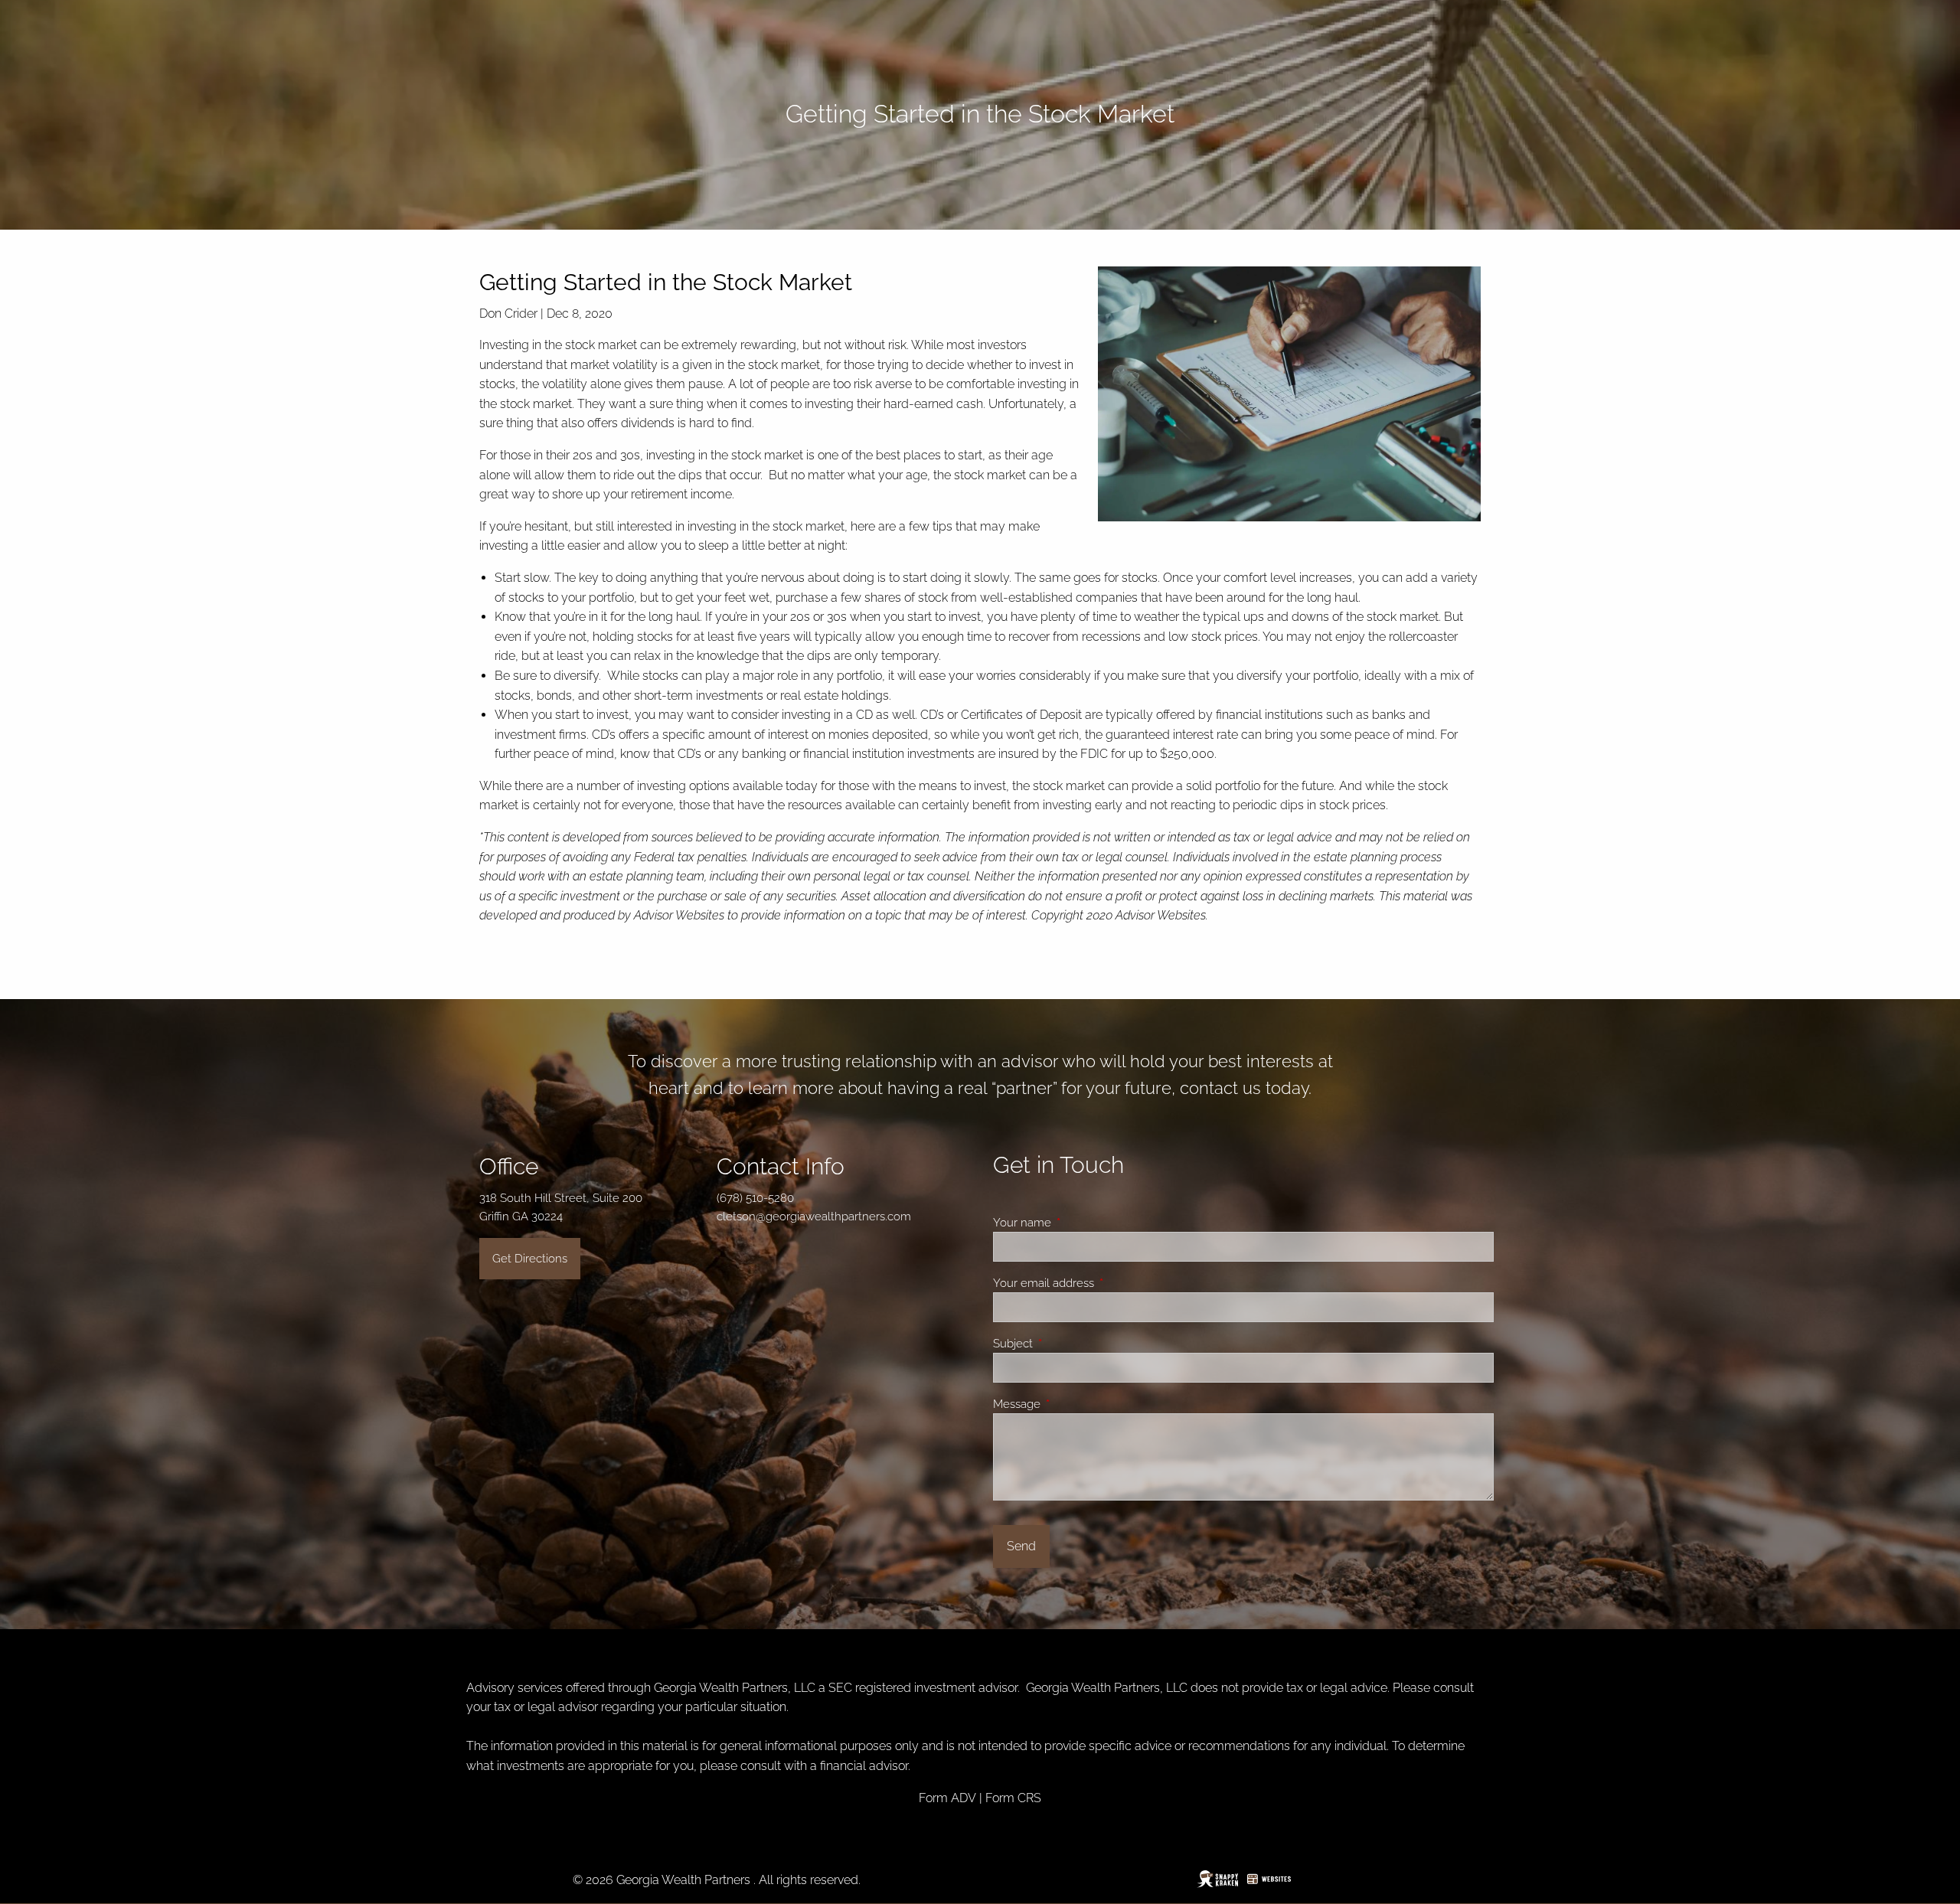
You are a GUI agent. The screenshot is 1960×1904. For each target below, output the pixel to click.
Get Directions (530, 1259)
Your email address (1099, 1283)
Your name (1077, 1223)
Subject (1068, 1344)
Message (1072, 1404)
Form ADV (947, 1798)
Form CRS (1013, 1798)
